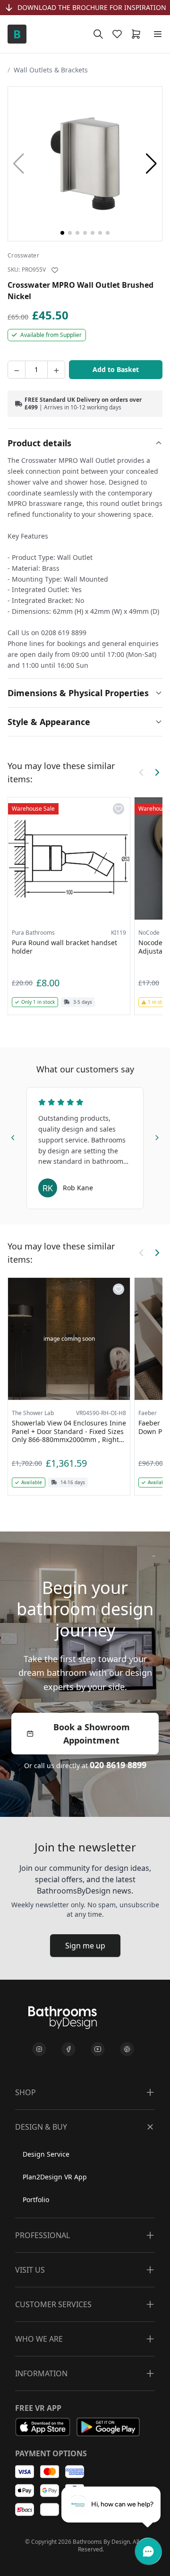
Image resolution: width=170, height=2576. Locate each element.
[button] (151, 164)
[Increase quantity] (56, 370)
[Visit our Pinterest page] (127, 2049)
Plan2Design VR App (55, 2177)
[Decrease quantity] (17, 370)
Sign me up (85, 1946)
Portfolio (36, 2200)
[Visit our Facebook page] (68, 2049)
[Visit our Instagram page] (39, 2049)
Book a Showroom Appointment (92, 1734)
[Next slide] (157, 1136)
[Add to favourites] (55, 270)
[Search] (98, 34)
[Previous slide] (13, 1136)
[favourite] (119, 34)
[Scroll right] (157, 772)
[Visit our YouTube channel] (98, 2049)
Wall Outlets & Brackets (51, 70)
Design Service (46, 2154)
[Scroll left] (142, 772)
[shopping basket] (138, 34)
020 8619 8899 (118, 1765)
